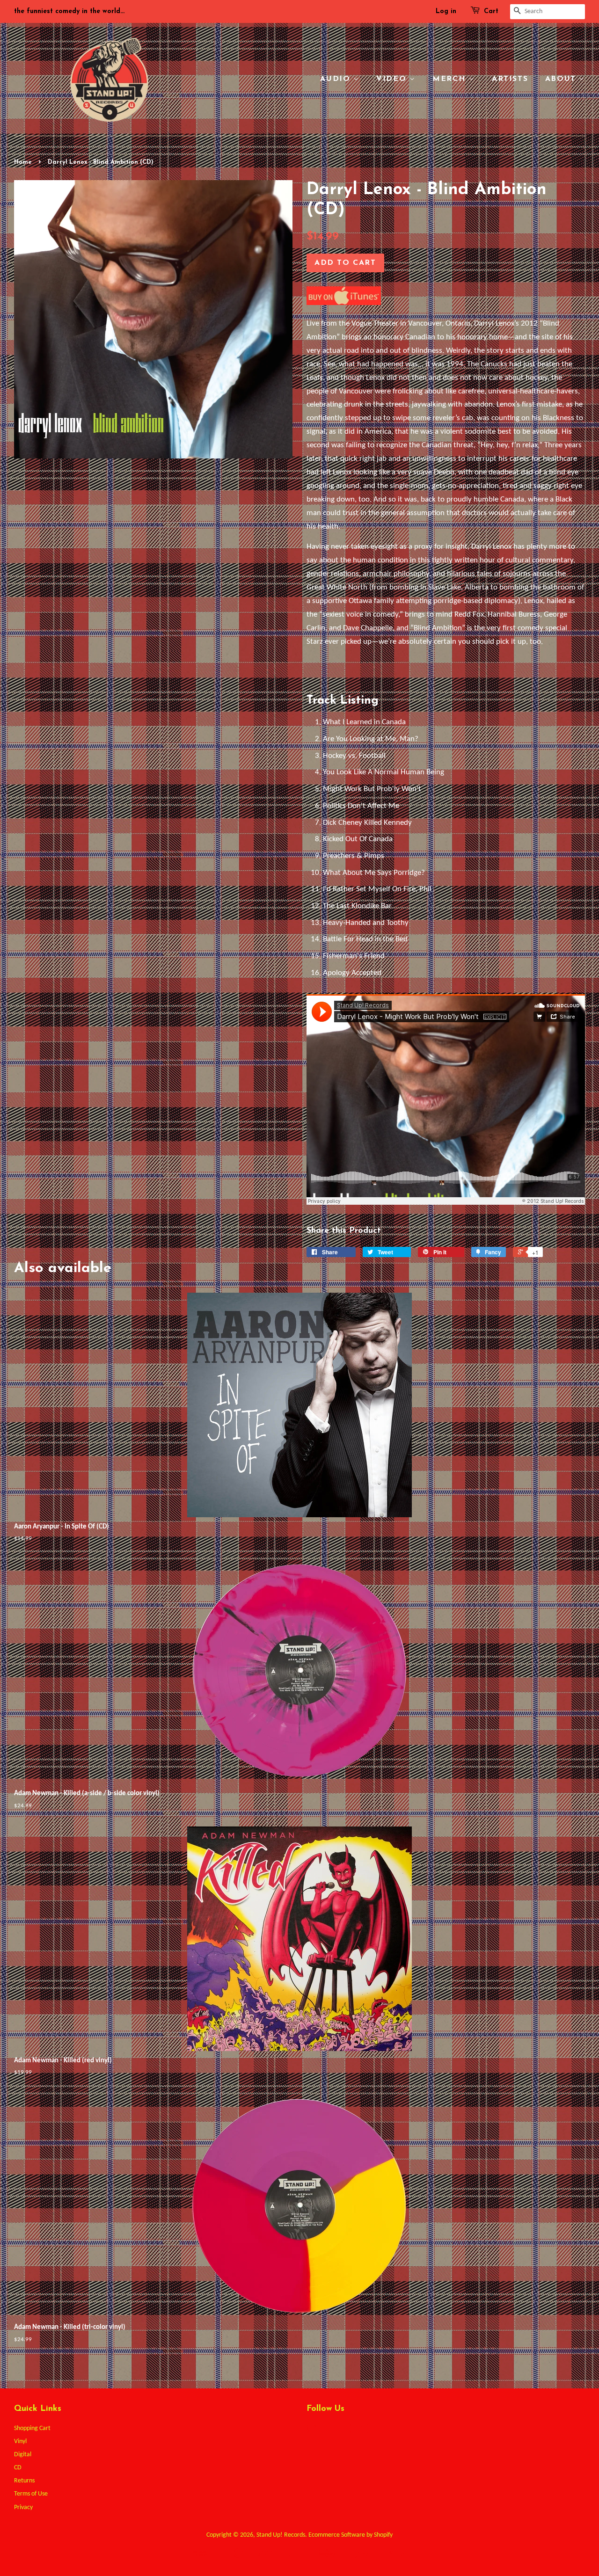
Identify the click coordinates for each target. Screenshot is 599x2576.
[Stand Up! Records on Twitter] (312, 2431)
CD (18, 2468)
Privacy (23, 2507)
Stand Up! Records (281, 2535)
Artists (510, 79)
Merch (451, 79)
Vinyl (20, 2441)
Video (393, 79)
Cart (491, 11)
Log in (446, 11)
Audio (337, 79)
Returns (24, 2481)
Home (23, 162)
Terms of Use (31, 2494)
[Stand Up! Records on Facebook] (329, 2431)
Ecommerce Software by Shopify (351, 2535)
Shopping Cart (32, 2428)
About (562, 79)
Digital (23, 2455)
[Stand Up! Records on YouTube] (363, 2431)
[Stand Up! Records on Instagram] (346, 2431)
